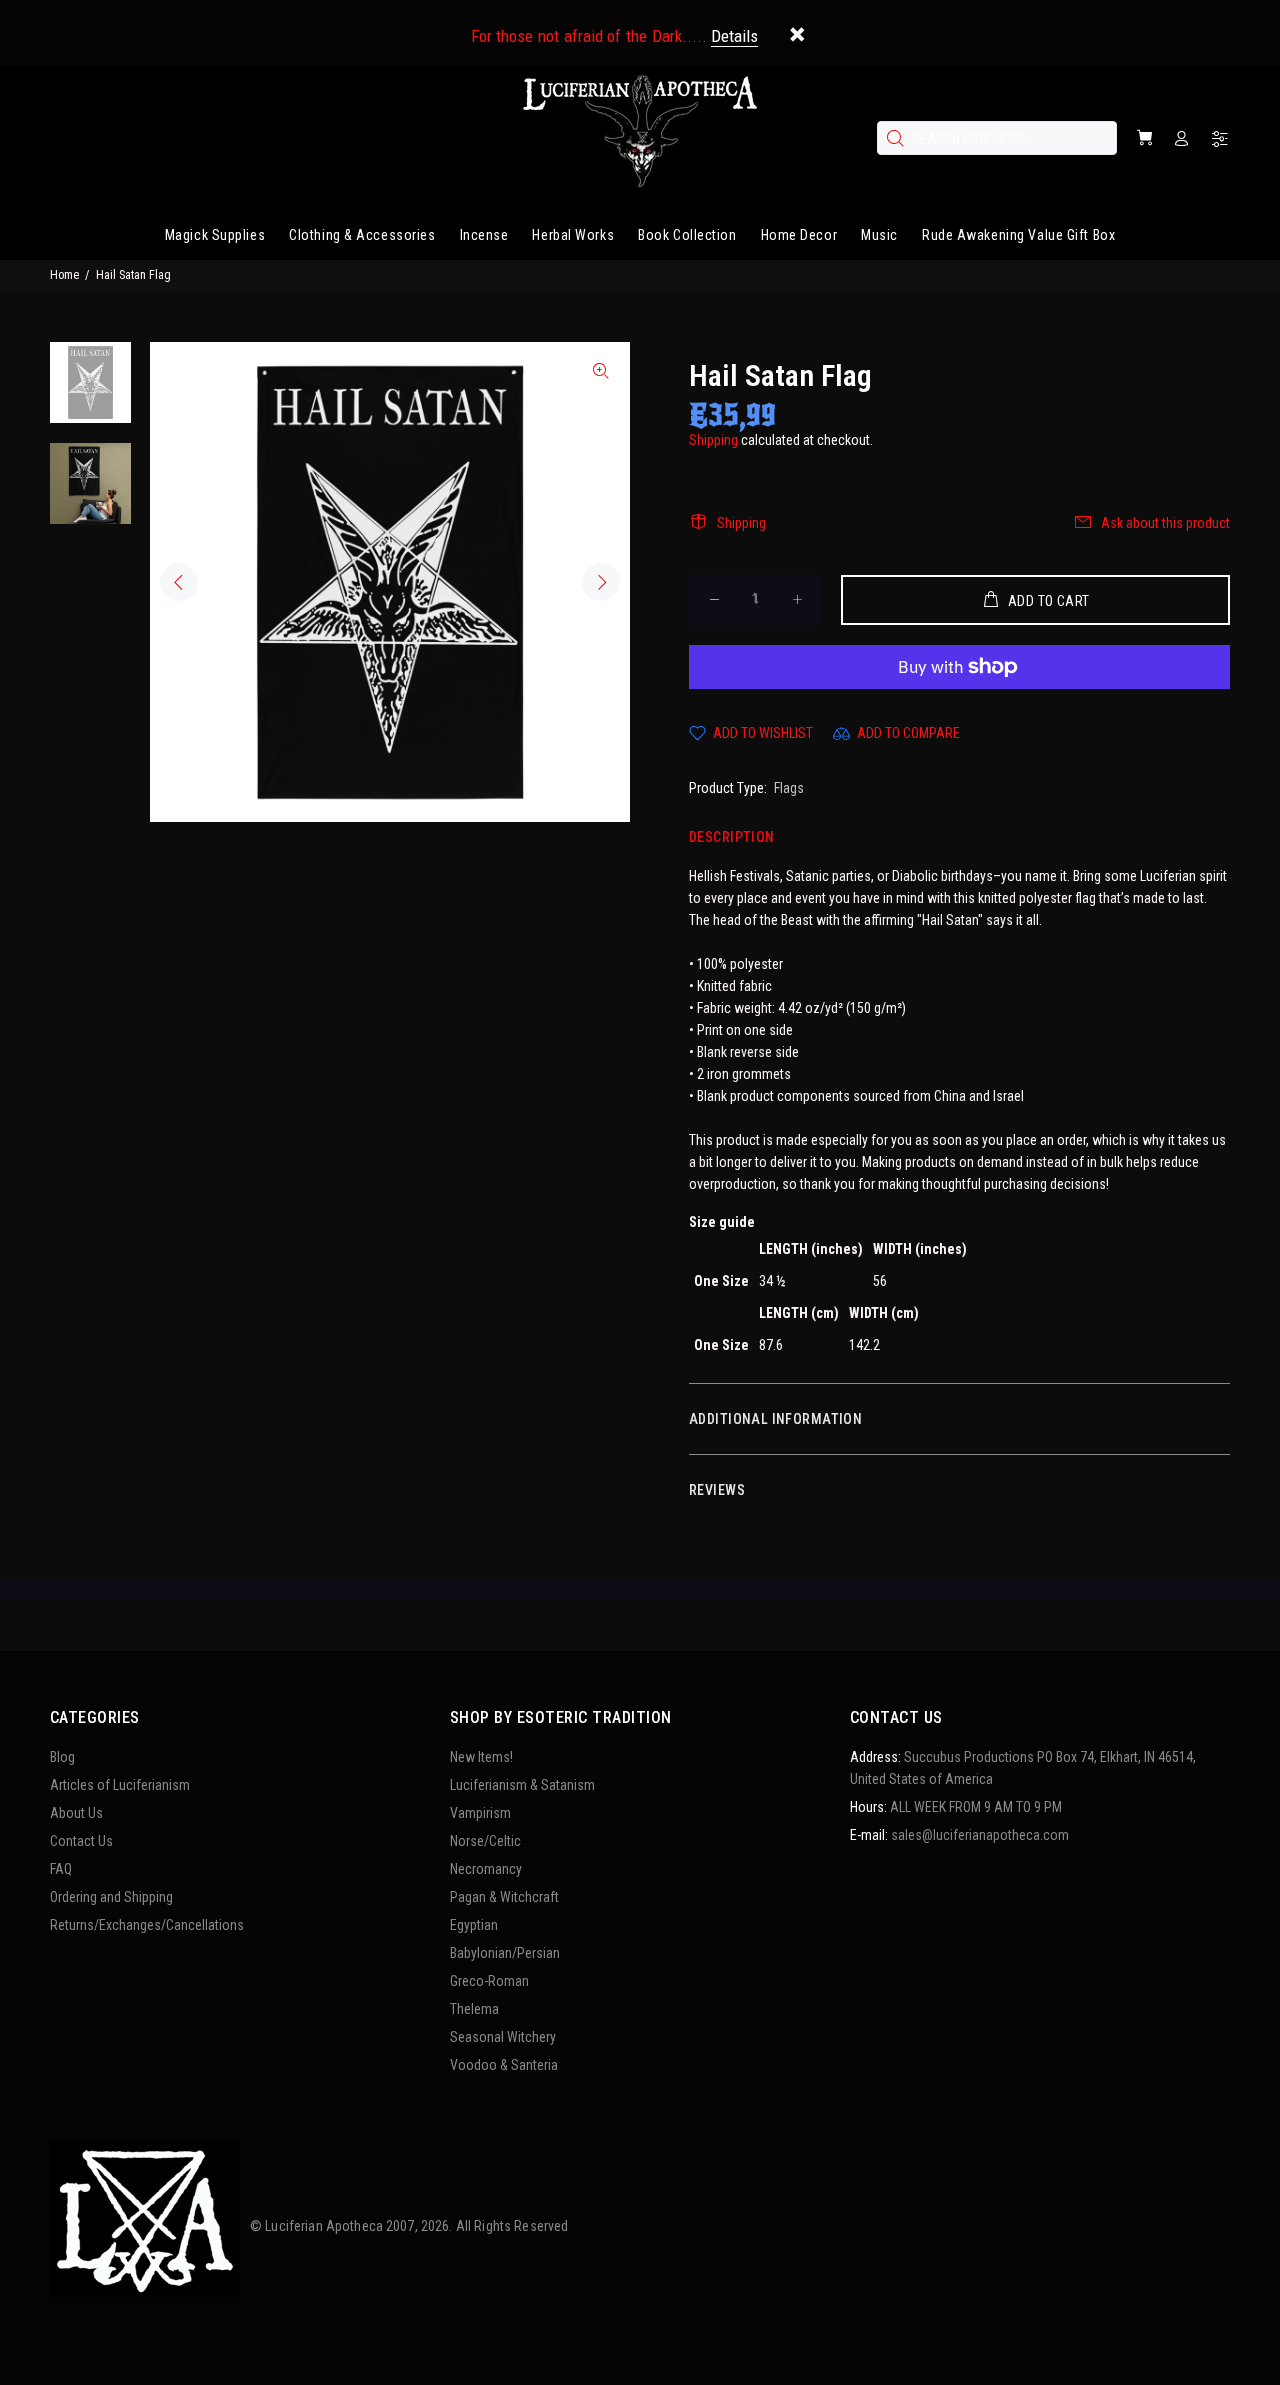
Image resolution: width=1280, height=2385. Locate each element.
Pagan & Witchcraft (504, 1897)
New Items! (481, 1757)
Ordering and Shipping (111, 1897)
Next (601, 582)
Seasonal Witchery (503, 2037)
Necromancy (486, 1869)
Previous (179, 582)
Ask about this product (1165, 523)
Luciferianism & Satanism (522, 1785)
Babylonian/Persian (505, 1953)
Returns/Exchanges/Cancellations (147, 1925)
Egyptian (474, 1925)
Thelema (474, 2009)
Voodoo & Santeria (504, 2065)
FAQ (61, 1869)
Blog (62, 1757)
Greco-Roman (489, 1981)
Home (64, 275)
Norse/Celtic (485, 1841)
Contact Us (81, 1841)
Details (734, 36)
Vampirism (480, 1813)
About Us (76, 1813)
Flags (789, 788)
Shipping (713, 440)
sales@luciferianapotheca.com (980, 1835)
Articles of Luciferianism (120, 1785)
